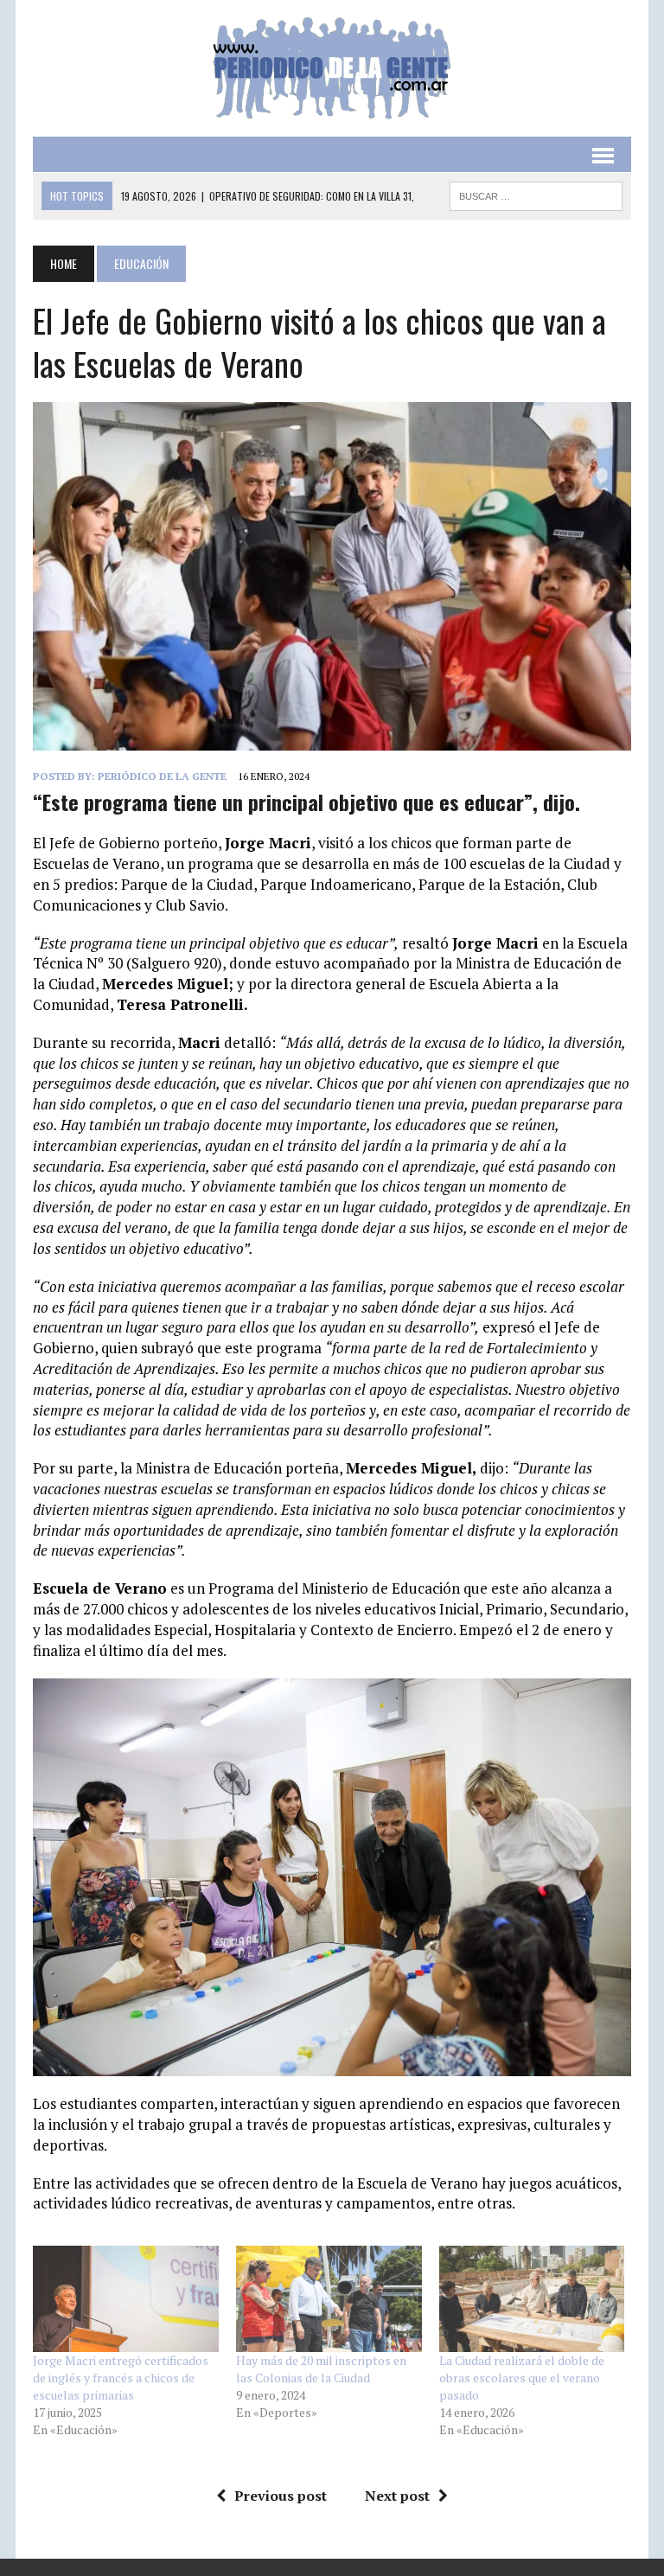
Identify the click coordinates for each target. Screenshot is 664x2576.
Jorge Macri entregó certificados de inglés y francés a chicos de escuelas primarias (121, 2378)
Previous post (281, 2496)
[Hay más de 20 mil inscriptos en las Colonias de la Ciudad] (329, 2299)
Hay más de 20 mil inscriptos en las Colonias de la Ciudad (321, 2369)
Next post (397, 2496)
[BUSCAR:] (536, 194)
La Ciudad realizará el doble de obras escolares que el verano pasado (522, 2378)
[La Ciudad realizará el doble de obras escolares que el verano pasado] (532, 2299)
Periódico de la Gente (162, 776)
